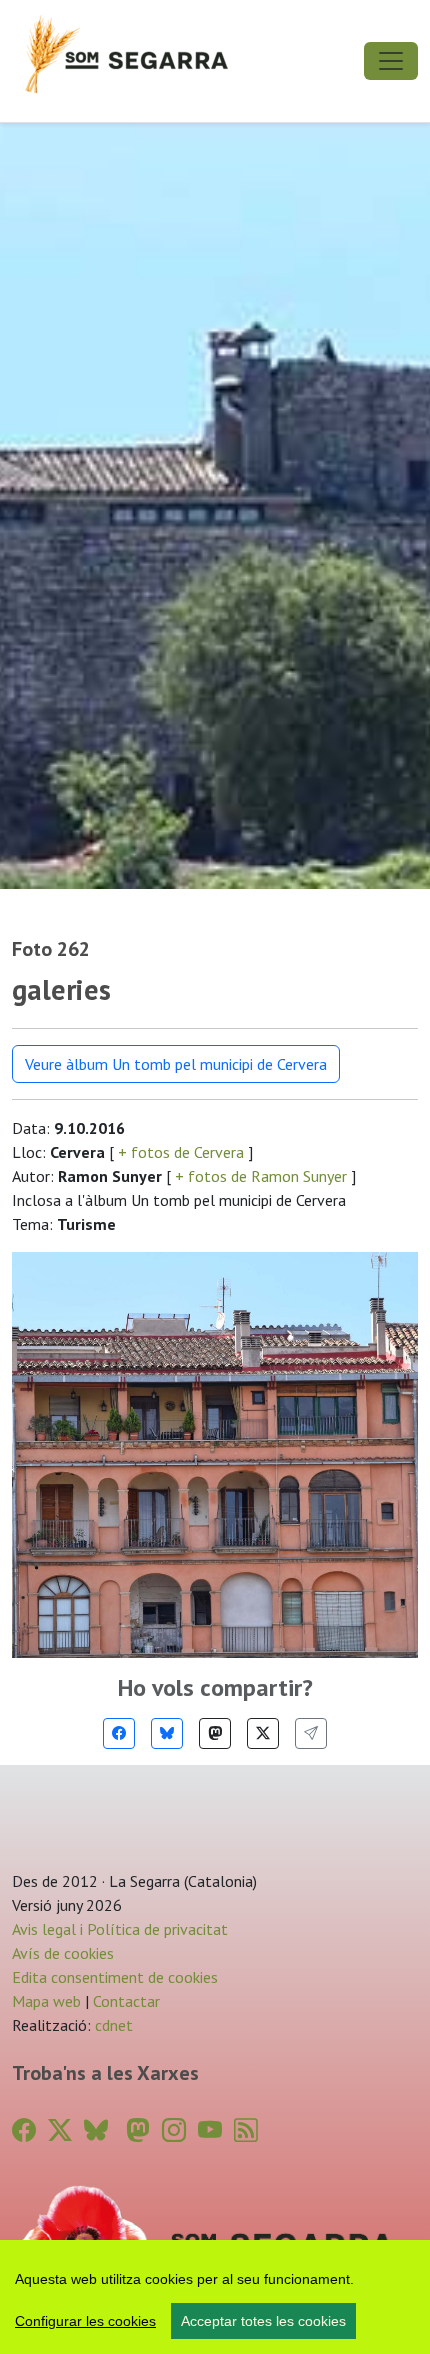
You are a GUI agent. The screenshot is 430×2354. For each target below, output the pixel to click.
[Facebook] (119, 1733)
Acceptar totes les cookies (263, 2321)
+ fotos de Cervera (181, 1152)
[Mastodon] (215, 1733)
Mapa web (46, 2001)
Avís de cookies (63, 1953)
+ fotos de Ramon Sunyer (261, 1176)
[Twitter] (263, 1733)
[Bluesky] (167, 1733)
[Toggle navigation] (391, 61)
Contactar (126, 2001)
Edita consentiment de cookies (115, 1977)
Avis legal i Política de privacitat (120, 1929)
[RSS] (246, 2130)
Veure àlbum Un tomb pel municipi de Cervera (176, 1064)
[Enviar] (311, 1733)
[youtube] (210, 2130)
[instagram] (174, 2130)
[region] (215, 2297)
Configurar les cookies (85, 2321)
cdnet (112, 2025)
